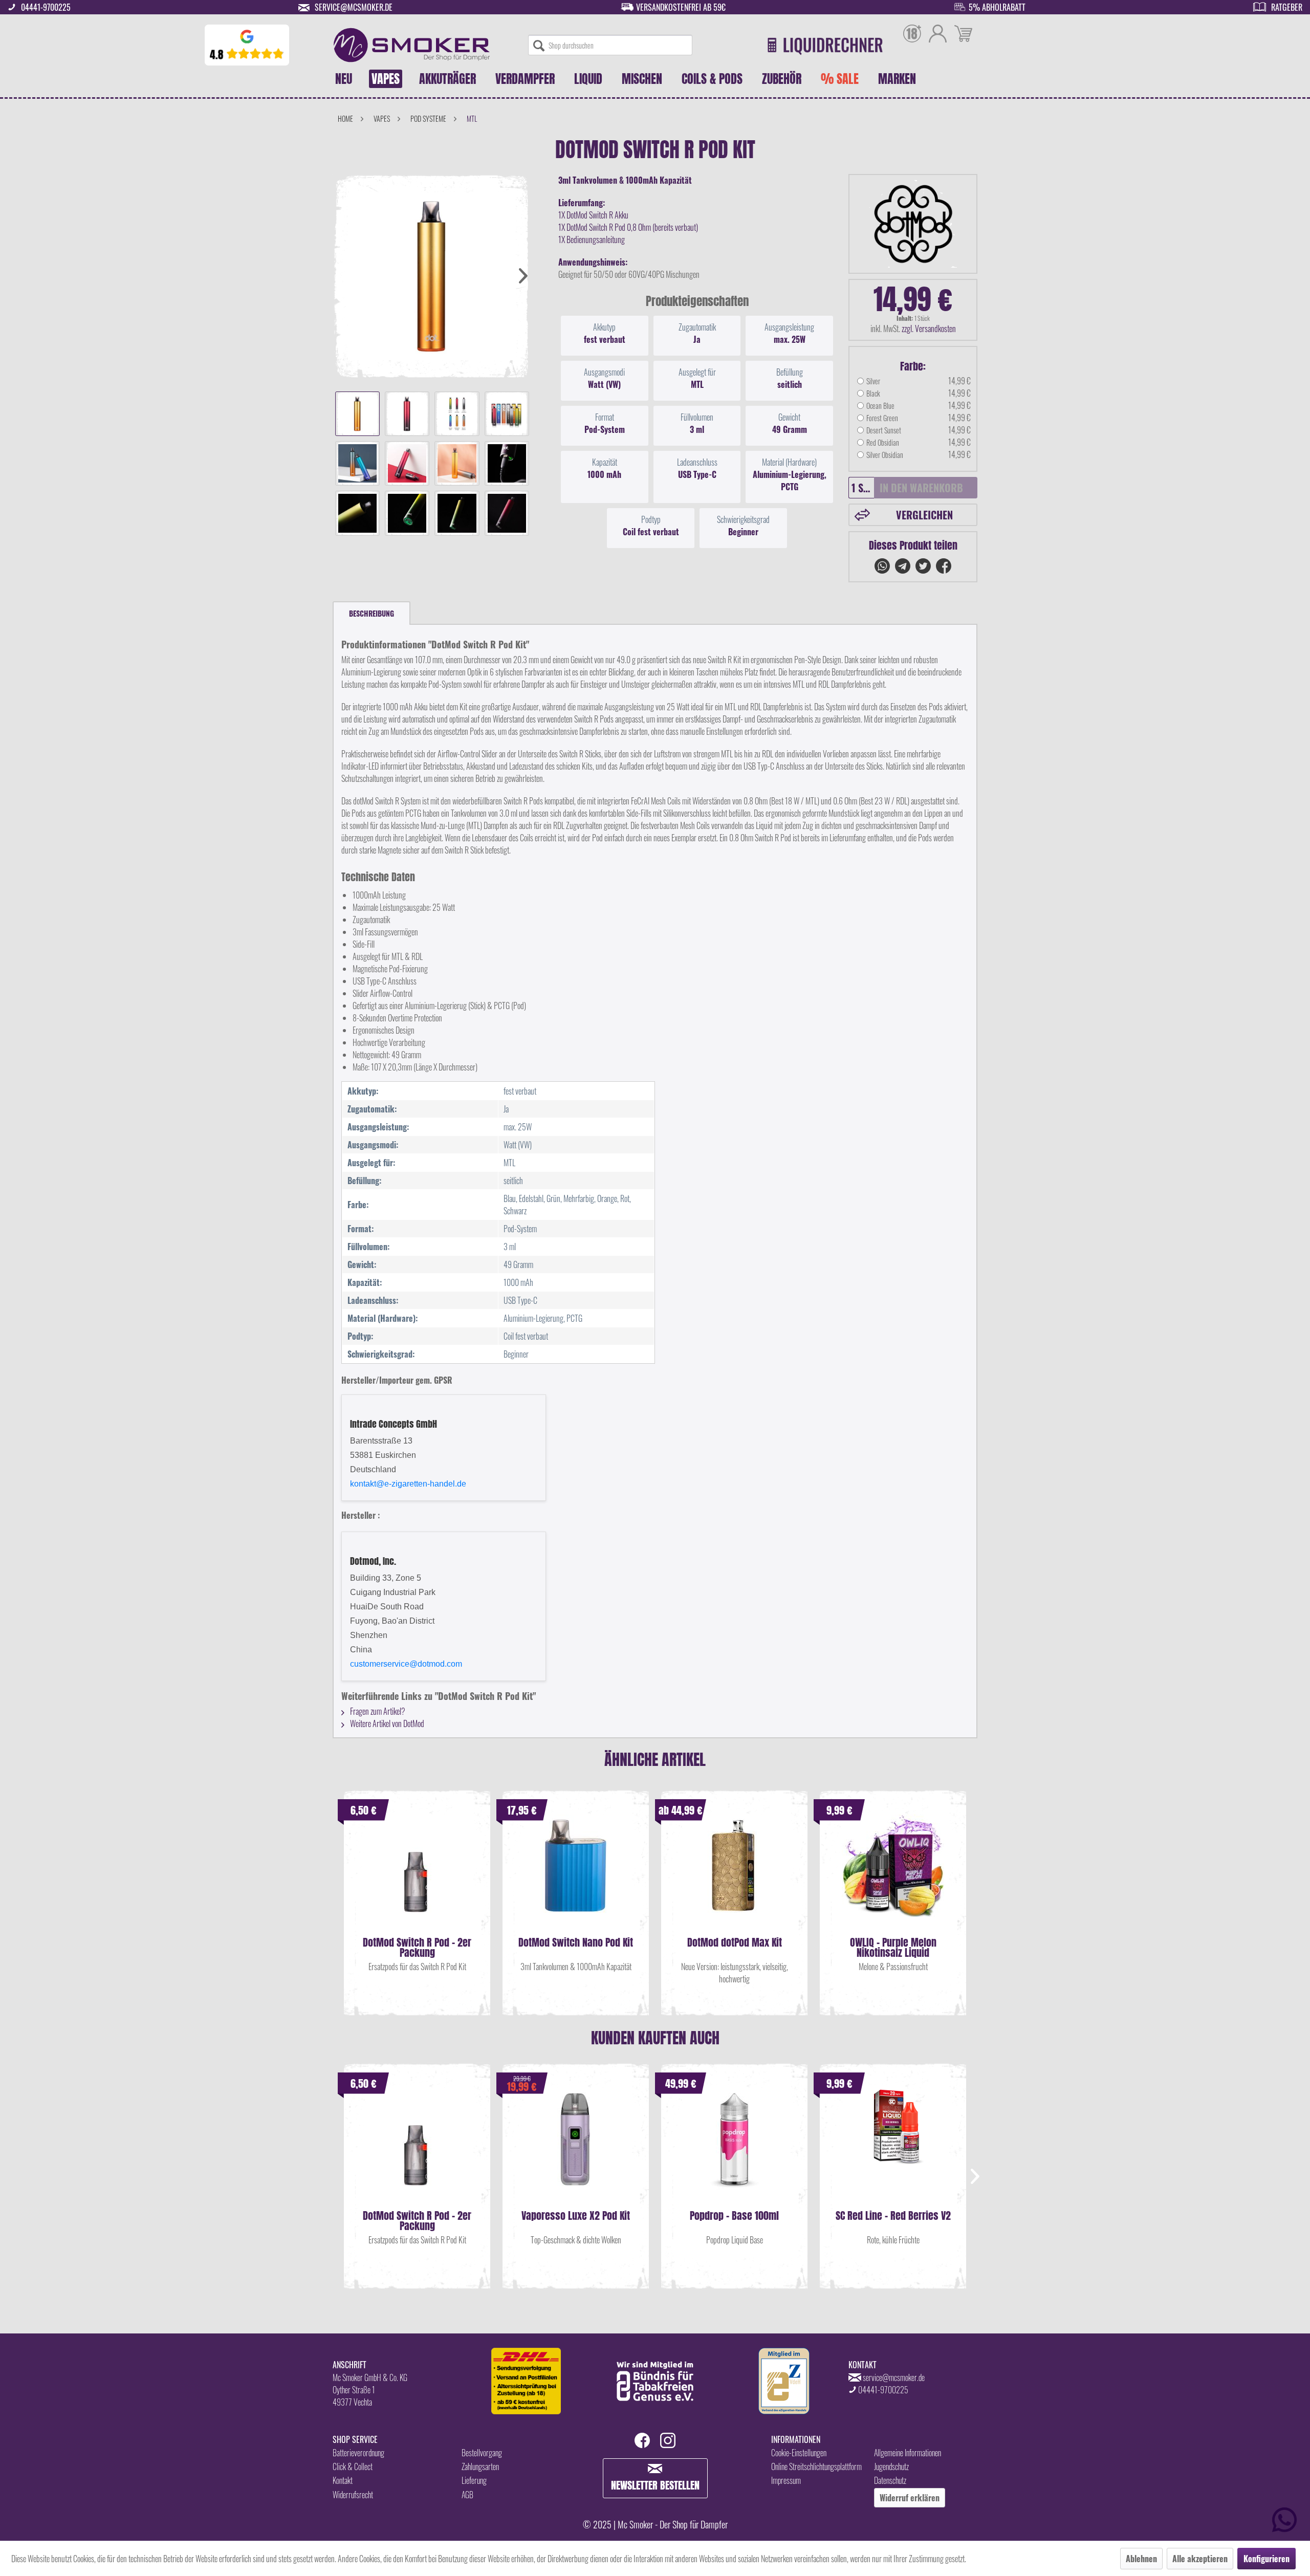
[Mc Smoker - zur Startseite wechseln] (412, 45)
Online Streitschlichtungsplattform (816, 2466)
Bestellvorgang (482, 2453)
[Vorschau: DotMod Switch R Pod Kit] (357, 414)
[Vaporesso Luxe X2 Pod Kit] (576, 2149)
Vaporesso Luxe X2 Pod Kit (576, 2217)
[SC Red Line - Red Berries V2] (893, 2149)
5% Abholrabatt (997, 7)
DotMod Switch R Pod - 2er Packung (417, 1948)
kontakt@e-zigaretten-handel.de (408, 1484)
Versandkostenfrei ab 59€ (681, 7)
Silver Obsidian (885, 455)
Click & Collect (353, 2466)
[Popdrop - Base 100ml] (734, 2149)
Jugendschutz (891, 2466)
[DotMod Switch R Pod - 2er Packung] (417, 1876)
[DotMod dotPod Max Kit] (734, 1876)
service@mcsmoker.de (354, 7)
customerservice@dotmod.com (406, 1664)
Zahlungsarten (480, 2466)
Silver (873, 381)
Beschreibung (372, 613)
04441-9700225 (46, 7)
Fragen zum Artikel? (377, 1711)
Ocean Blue (880, 406)
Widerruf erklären (910, 2498)
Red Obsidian (883, 442)
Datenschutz (890, 2480)
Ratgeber (1287, 7)
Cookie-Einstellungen (799, 2453)
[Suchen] (539, 45)
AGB (467, 2495)
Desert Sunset (884, 430)
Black (873, 393)
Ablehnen (1141, 2559)
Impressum (786, 2480)
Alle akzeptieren (1200, 2559)
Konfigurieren (1267, 2559)
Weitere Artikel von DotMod (386, 1723)
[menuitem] (610, 45)
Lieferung (474, 2480)
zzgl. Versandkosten (929, 329)
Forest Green (882, 418)
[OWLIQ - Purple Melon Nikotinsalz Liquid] (893, 1876)
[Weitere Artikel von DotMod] (913, 224)
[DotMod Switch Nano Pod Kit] (576, 1876)
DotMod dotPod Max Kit (735, 1944)
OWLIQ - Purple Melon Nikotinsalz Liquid (893, 1948)
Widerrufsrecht (353, 2495)
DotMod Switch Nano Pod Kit (576, 1944)
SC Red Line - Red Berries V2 (893, 2217)
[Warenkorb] (963, 35)
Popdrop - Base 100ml (734, 2217)
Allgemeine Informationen (908, 2453)
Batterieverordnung (358, 2453)
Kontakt (343, 2480)
